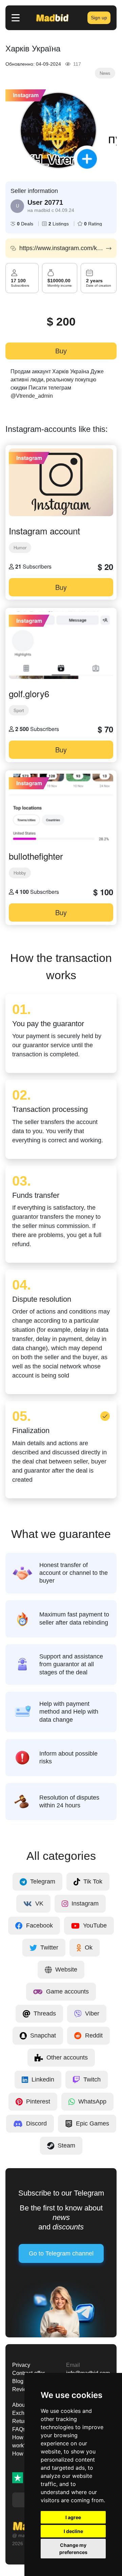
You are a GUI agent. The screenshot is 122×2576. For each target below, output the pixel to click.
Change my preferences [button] (73, 2549)
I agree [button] (73, 2517)
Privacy (21, 2365)
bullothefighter (36, 856)
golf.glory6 (29, 693)
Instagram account (44, 531)
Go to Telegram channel (61, 2253)
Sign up (99, 18)
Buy (61, 351)
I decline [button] (73, 2531)
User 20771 (45, 202)
